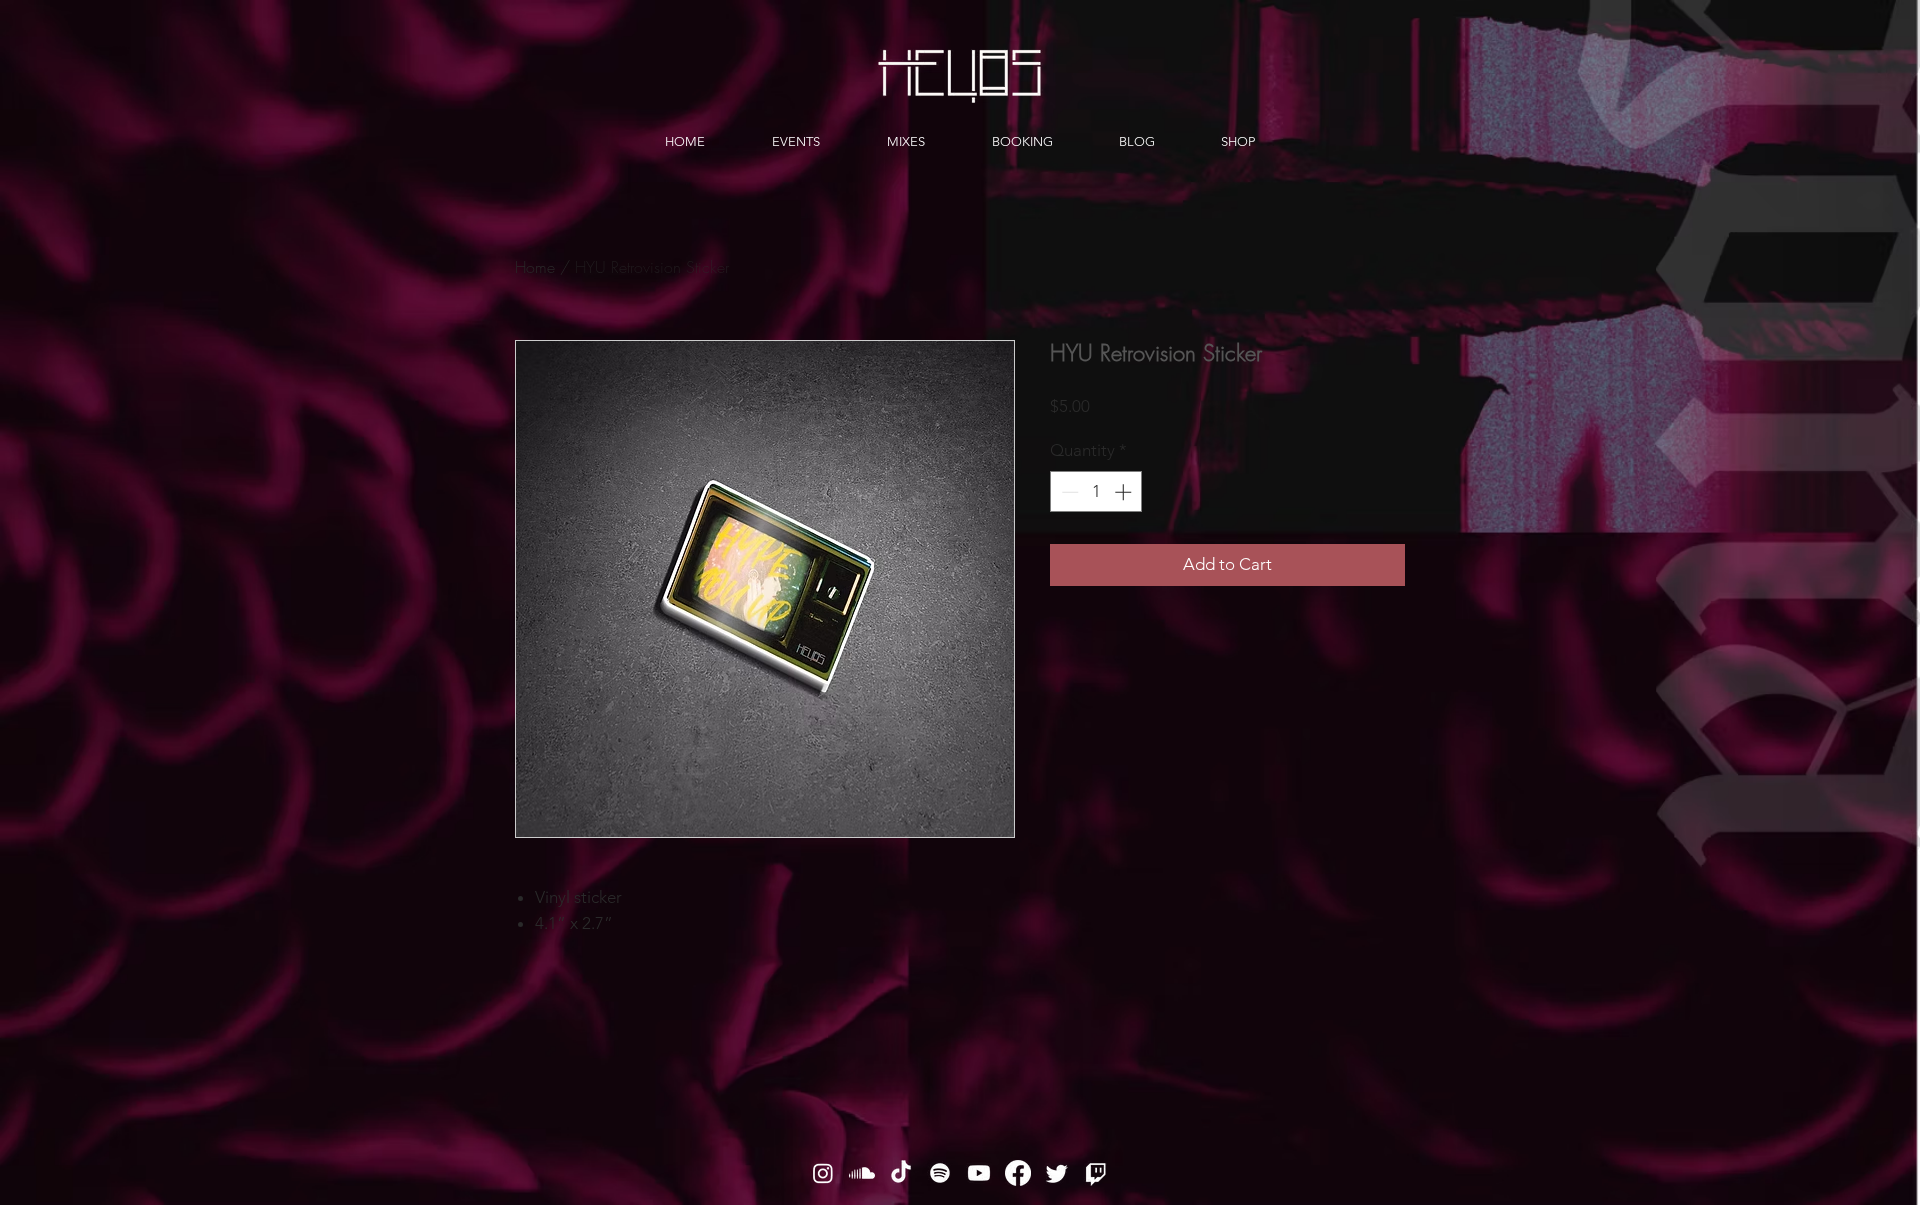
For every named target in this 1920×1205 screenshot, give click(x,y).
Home (535, 267)
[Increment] (1125, 492)
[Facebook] (1018, 1173)
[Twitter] (1057, 1173)
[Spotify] (940, 1173)
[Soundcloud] (862, 1173)
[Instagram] (823, 1173)
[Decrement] (1068, 492)
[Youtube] (979, 1173)
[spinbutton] (1096, 492)
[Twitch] (1096, 1173)
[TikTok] (901, 1173)
